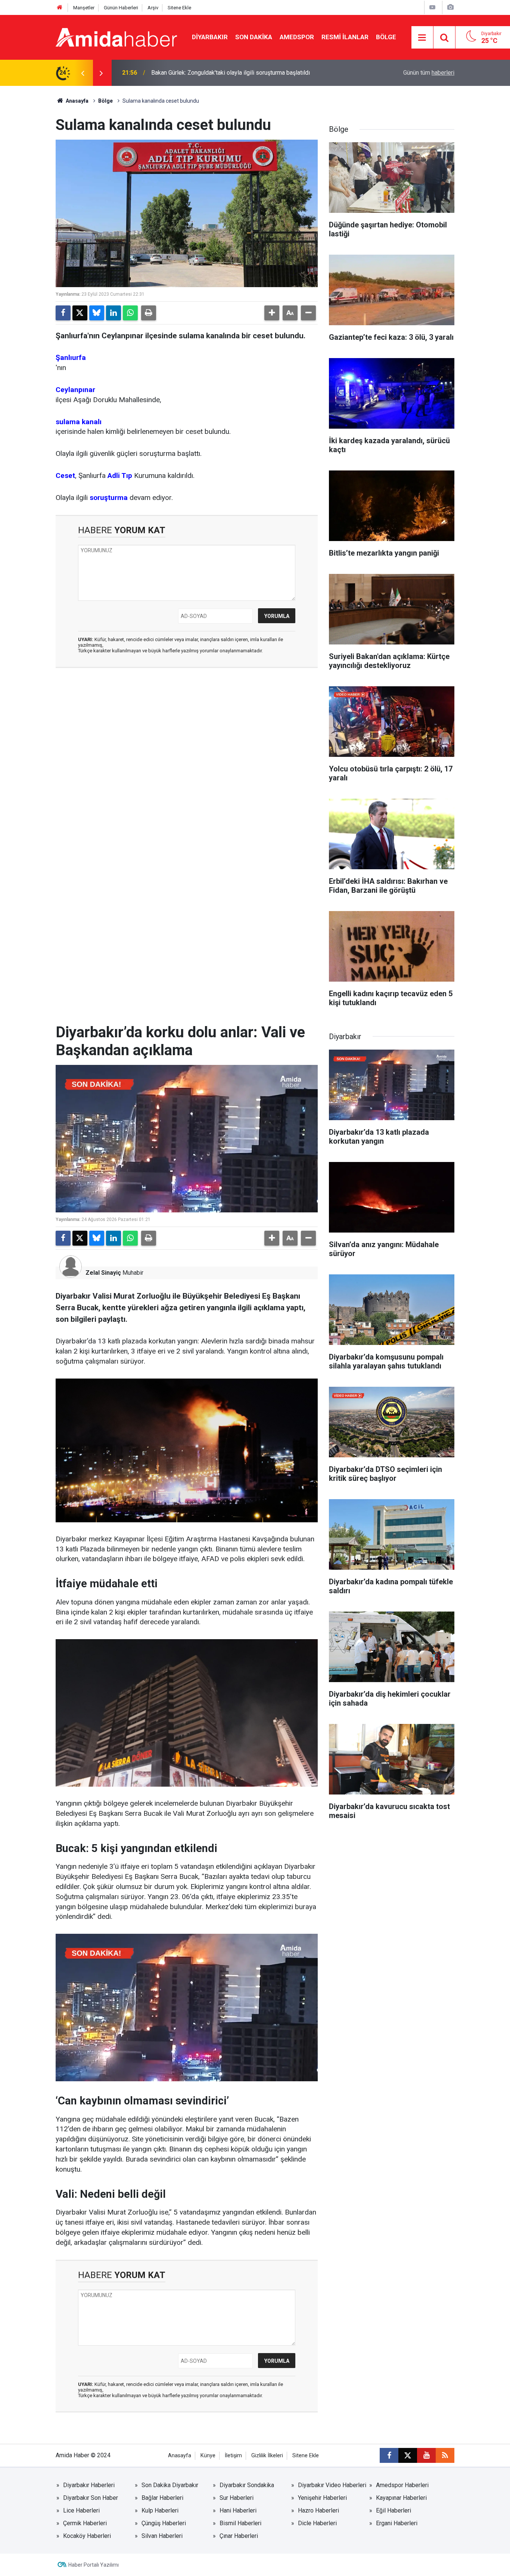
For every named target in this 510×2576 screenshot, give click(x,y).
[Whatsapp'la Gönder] (130, 313)
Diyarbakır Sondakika (247, 2485)
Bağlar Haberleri (162, 2498)
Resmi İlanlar (345, 37)
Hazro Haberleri (318, 2510)
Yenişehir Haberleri (322, 2498)
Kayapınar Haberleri (401, 2498)
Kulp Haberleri (160, 2510)
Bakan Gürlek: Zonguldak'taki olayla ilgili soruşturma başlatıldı (231, 73)
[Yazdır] (149, 313)
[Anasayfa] (60, 8)
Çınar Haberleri (239, 2536)
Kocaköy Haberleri (87, 2536)
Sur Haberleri (237, 2498)
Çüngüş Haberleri (164, 2523)
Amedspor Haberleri (402, 2485)
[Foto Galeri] (450, 7)
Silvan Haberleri (162, 2536)
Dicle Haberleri (317, 2523)
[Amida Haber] (116, 37)
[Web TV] (432, 7)
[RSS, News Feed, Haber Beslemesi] (445, 2455)
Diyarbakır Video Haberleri (332, 2485)
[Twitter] (80, 313)
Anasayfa (77, 101)
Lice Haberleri (81, 2510)
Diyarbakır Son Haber (91, 2498)
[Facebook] (63, 313)
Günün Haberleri (121, 8)
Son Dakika (254, 37)
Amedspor (297, 37)
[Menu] (422, 38)
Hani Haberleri (238, 2510)
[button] (272, 313)
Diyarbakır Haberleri (89, 2485)
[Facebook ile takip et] (389, 2455)
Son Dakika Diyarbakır (170, 2485)
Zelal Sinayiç (103, 1273)
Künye (208, 2456)
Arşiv (153, 8)
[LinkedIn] (113, 313)
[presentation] (83, 73)
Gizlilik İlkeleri (267, 2456)
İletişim (233, 2456)
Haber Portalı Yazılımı (94, 2565)
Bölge (386, 37)
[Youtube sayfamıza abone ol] (426, 2455)
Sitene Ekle (179, 8)
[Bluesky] (97, 313)
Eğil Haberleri (394, 2510)
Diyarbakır (210, 37)
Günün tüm (429, 73)
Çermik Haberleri (85, 2523)
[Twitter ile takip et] (408, 2455)
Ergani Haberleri (397, 2523)
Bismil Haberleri (240, 2523)
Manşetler (84, 8)
